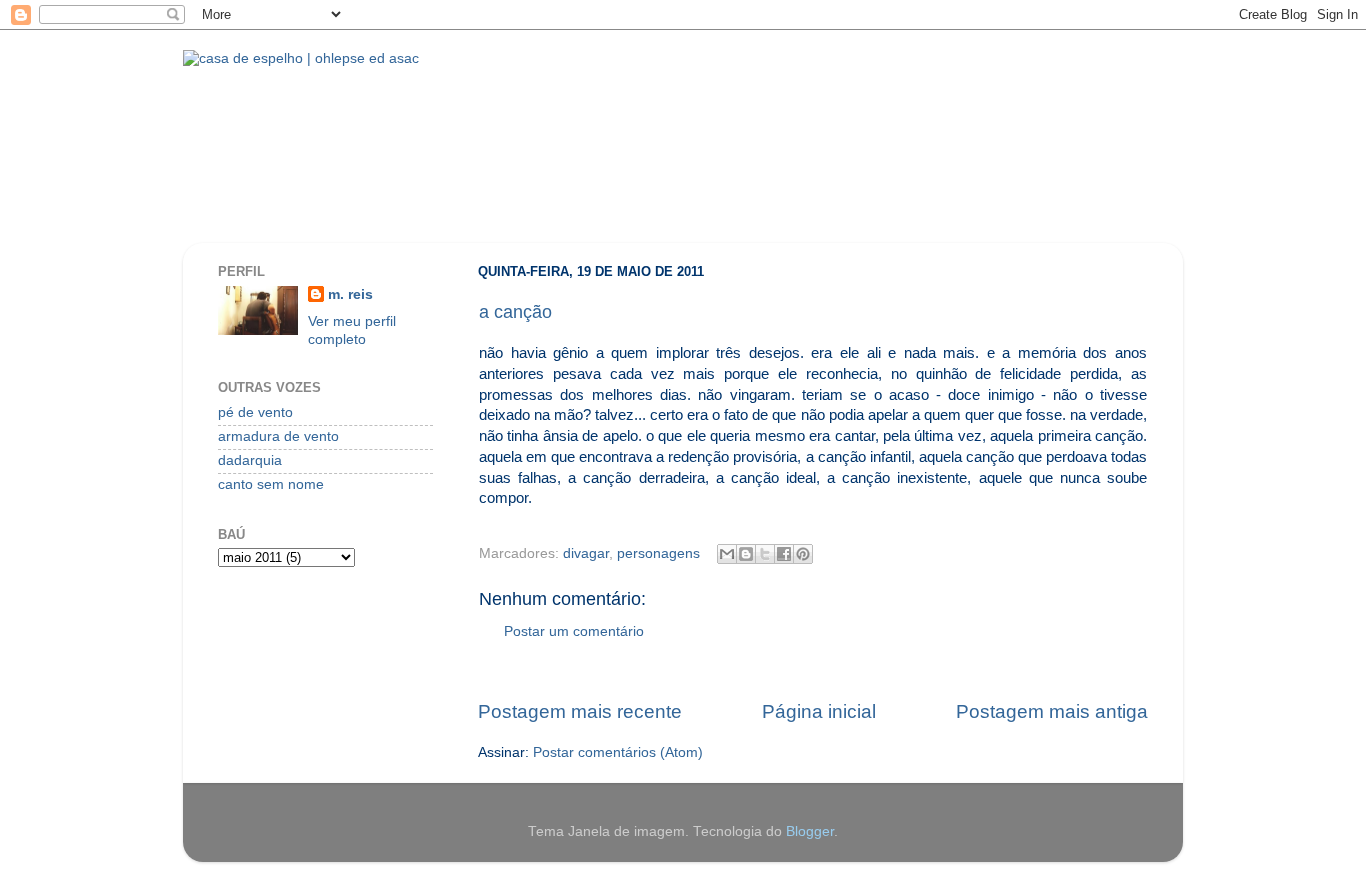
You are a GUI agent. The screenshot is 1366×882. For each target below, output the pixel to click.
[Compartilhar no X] (765, 554)
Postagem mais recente (580, 711)
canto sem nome (271, 484)
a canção (515, 312)
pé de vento (255, 412)
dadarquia (250, 460)
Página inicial (819, 711)
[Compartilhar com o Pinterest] (803, 554)
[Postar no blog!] (746, 554)
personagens (658, 553)
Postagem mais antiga (1052, 711)
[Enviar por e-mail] (727, 554)
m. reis (350, 294)
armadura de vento (278, 436)
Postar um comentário (574, 631)
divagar (586, 553)
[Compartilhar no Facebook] (784, 554)
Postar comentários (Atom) (618, 752)
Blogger (810, 831)
